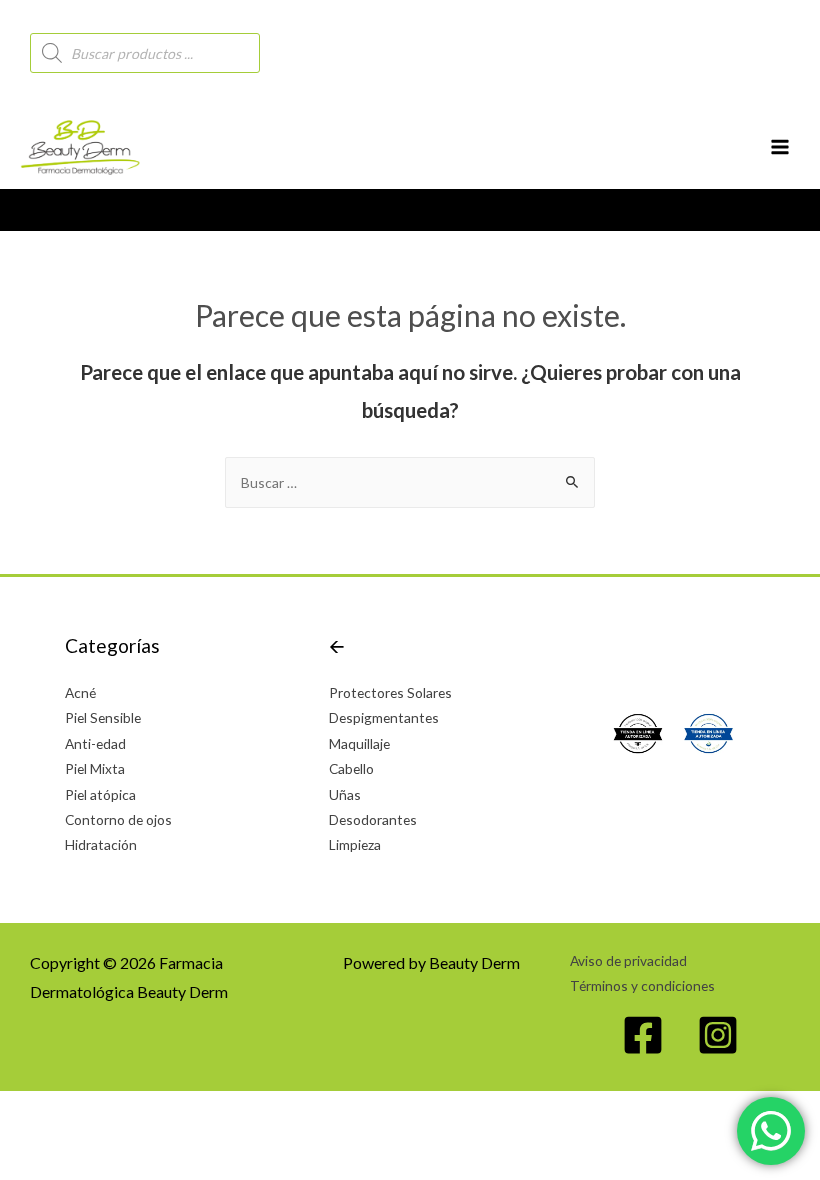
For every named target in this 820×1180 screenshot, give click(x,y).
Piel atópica (100, 794)
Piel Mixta (95, 768)
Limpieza (355, 844)
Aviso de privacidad (628, 960)
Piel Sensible (103, 717)
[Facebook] (643, 1035)
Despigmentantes (384, 717)
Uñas (345, 794)
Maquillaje (359, 743)
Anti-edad (95, 743)
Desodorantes (373, 819)
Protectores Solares (390, 692)
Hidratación (101, 844)
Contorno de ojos (118, 819)
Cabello (351, 768)
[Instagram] (718, 1035)
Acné (80, 692)
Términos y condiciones (642, 985)
